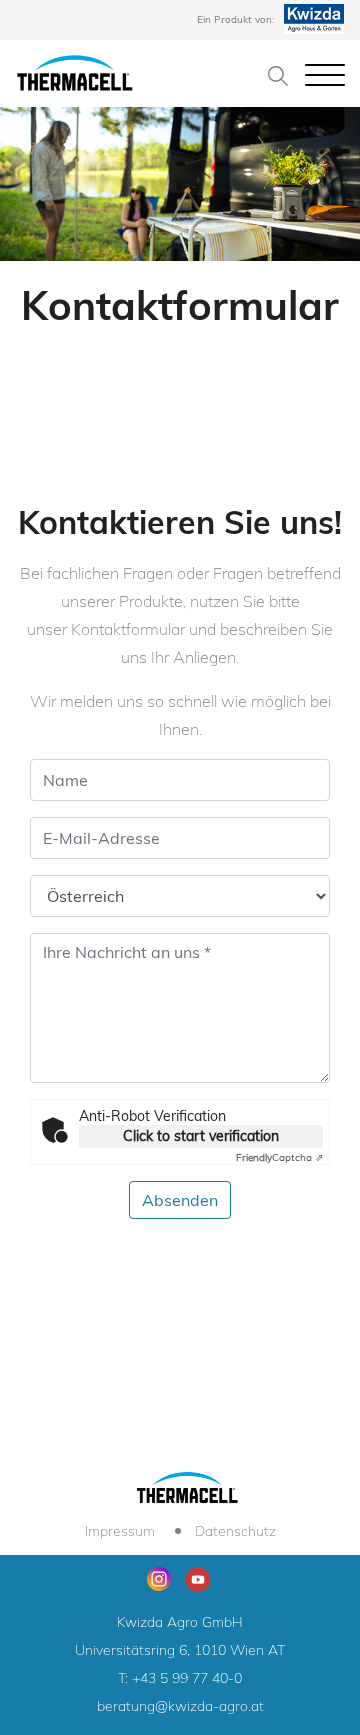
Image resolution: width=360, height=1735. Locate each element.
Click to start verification (201, 1136)
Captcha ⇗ (279, 1157)
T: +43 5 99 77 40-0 (180, 1678)
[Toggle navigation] (325, 74)
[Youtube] (198, 1577)
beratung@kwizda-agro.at (180, 1706)
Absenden (180, 1200)
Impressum (120, 1531)
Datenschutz (235, 1531)
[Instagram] (159, 1579)
